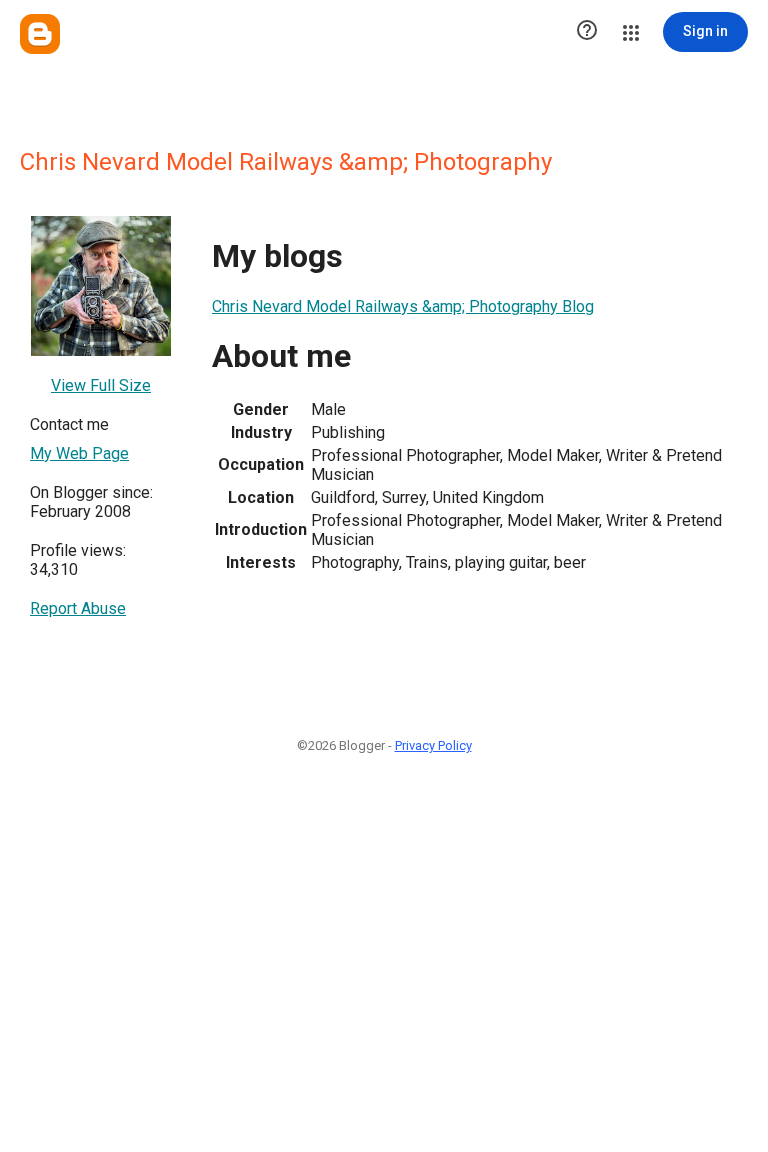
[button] (587, 32)
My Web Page (79, 453)
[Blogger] (40, 34)
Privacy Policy (433, 745)
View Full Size (101, 385)
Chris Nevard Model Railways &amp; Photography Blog (403, 306)
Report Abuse (78, 608)
